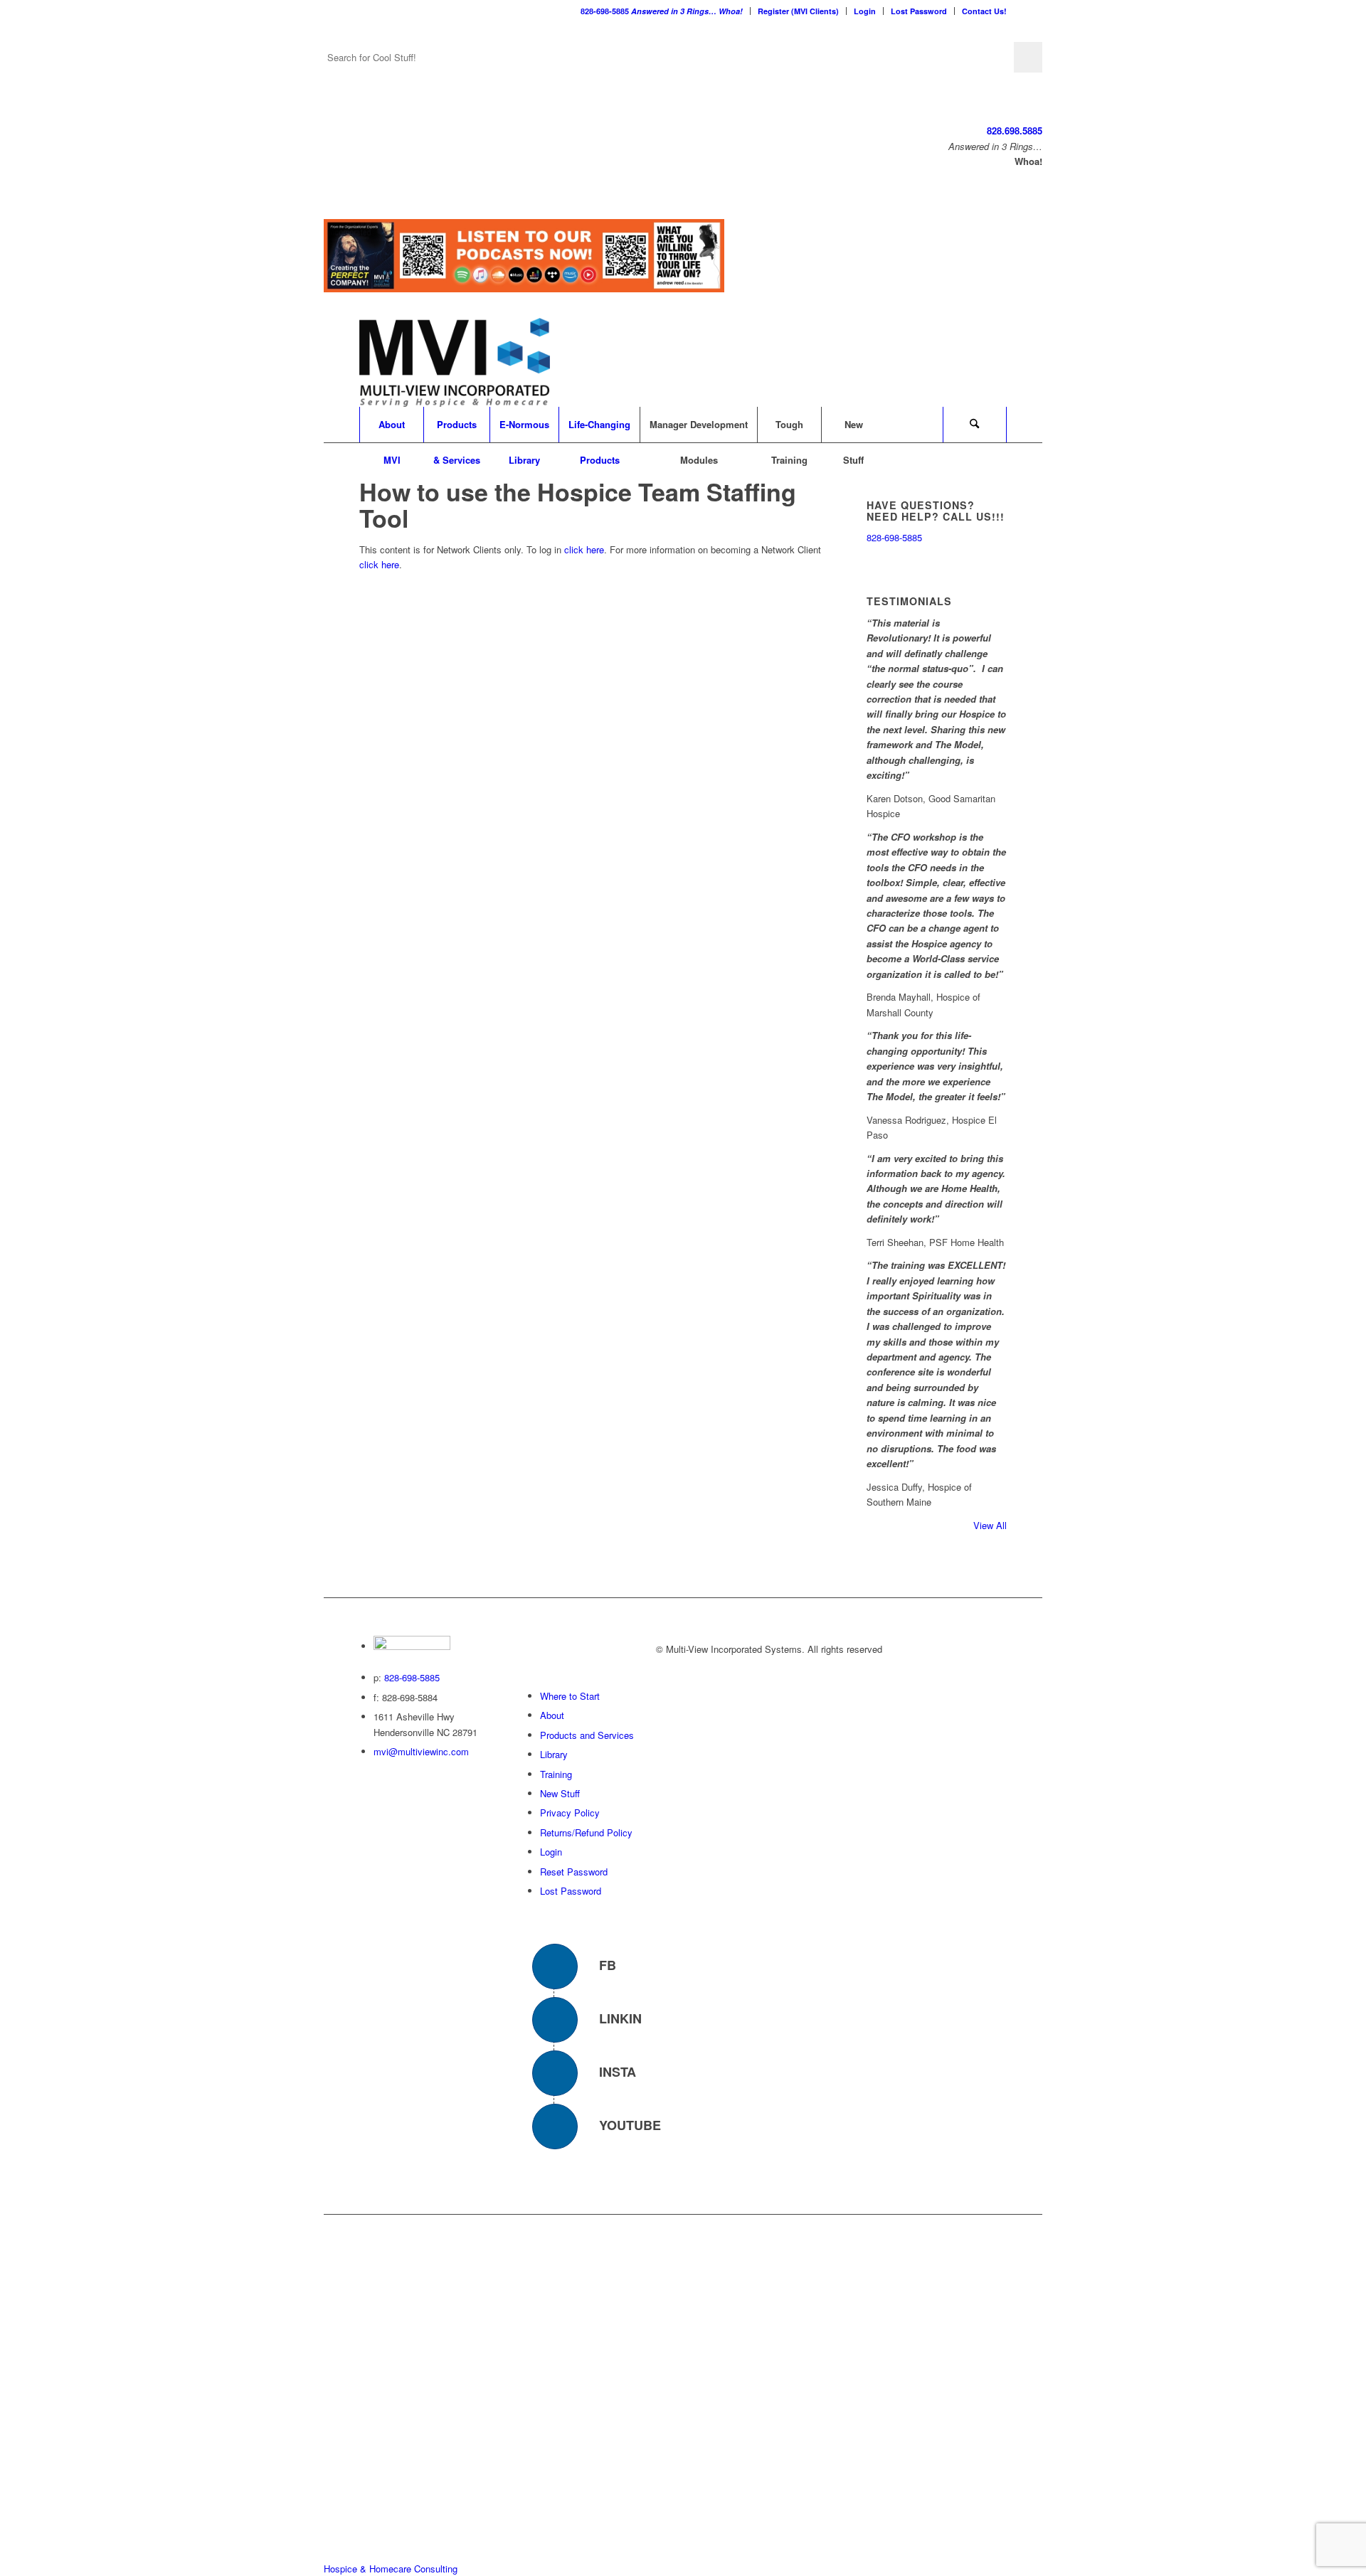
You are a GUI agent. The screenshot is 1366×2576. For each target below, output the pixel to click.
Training (556, 1774)
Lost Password (919, 11)
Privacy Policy (570, 1813)
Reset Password (574, 1872)
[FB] (555, 1966)
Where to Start (570, 1696)
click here (584, 549)
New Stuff (560, 1793)
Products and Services (587, 1735)
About (552, 1715)
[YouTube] (555, 2127)
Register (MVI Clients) (798, 11)
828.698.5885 (1015, 131)
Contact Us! (984, 11)
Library (554, 1754)
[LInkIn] (555, 2020)
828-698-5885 (662, 11)
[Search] (975, 425)
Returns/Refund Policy (586, 1832)
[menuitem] (662, 11)
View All (990, 1525)
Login (865, 11)
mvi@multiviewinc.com (421, 1751)
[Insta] (555, 2073)
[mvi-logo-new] (455, 362)
